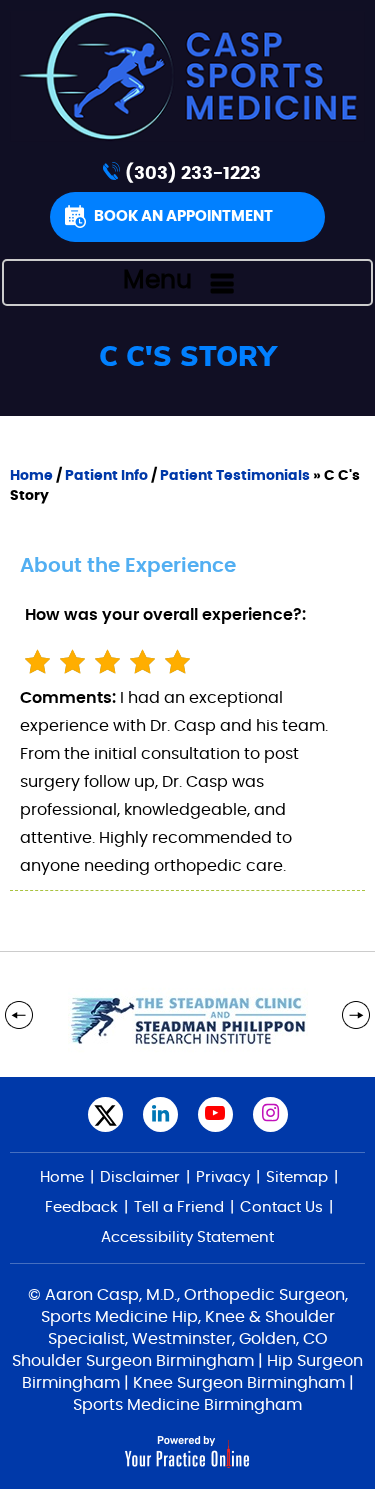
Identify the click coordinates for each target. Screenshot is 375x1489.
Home (31, 476)
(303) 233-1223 (193, 174)
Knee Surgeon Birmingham (239, 1383)
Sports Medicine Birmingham (187, 1405)
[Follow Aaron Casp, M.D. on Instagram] (270, 1114)
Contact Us (281, 1207)
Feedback (81, 1207)
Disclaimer (140, 1177)
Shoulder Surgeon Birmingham (133, 1361)
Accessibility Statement (187, 1237)
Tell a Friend (179, 1207)
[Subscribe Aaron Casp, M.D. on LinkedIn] (160, 1114)
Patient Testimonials (235, 476)
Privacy (223, 1177)
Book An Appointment (183, 216)
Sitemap (297, 1177)
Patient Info (106, 476)
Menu (157, 280)
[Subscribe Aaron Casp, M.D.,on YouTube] (215, 1114)
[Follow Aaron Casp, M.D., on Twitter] (105, 1114)
